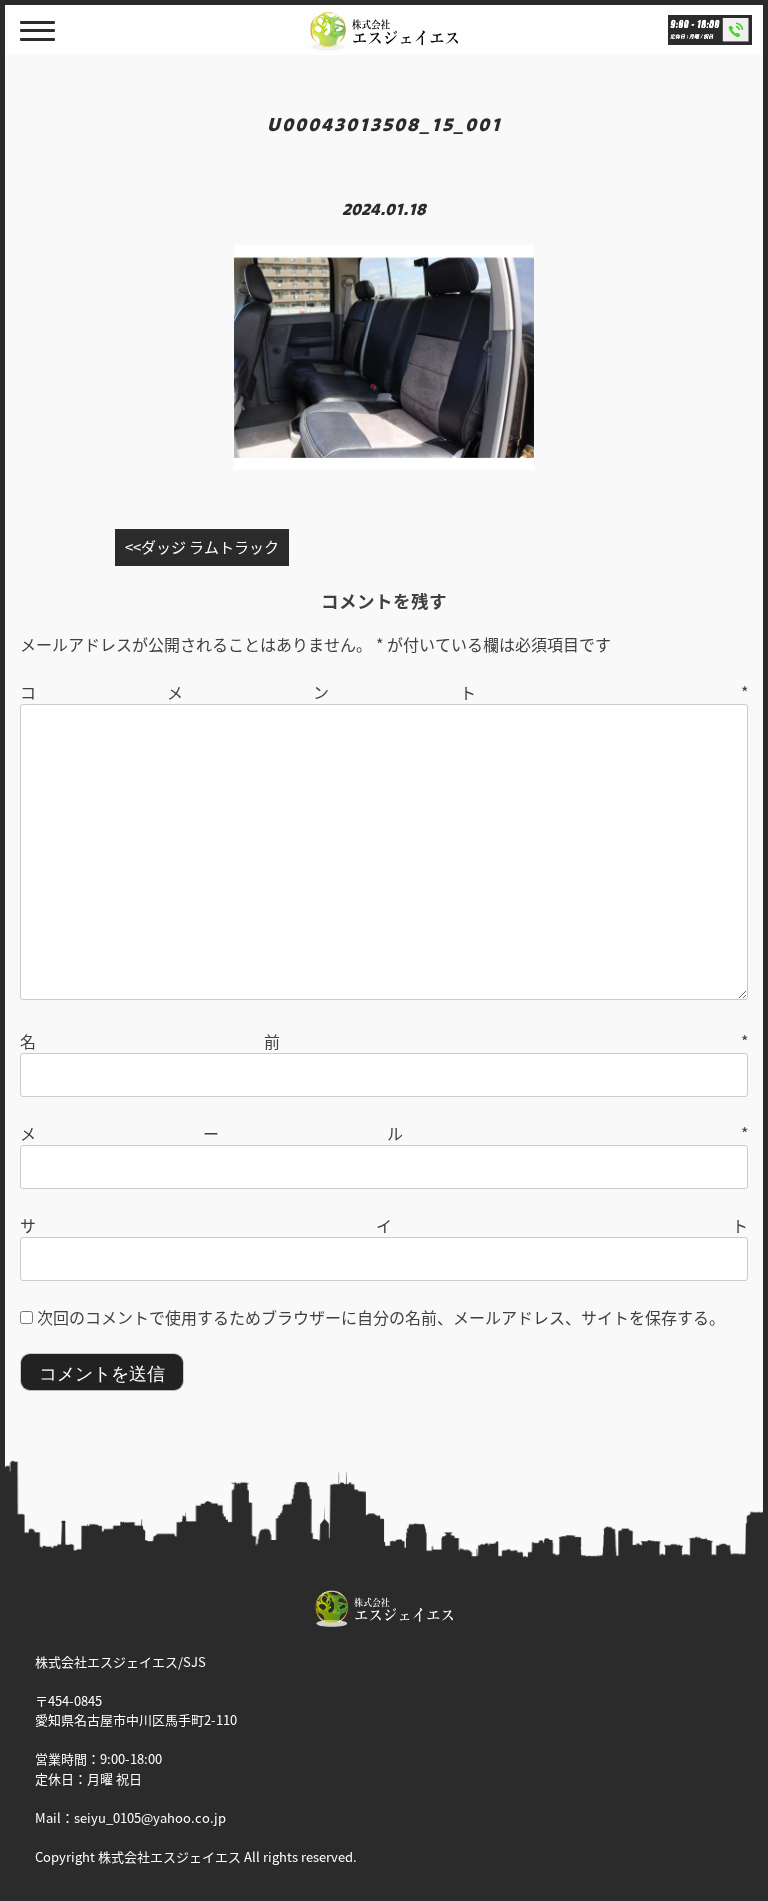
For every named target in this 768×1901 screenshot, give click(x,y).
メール (384, 1133)
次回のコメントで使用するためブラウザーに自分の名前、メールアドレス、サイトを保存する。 (381, 1317)
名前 (384, 1041)
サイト (384, 1225)
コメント (384, 692)
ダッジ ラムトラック (210, 546)
